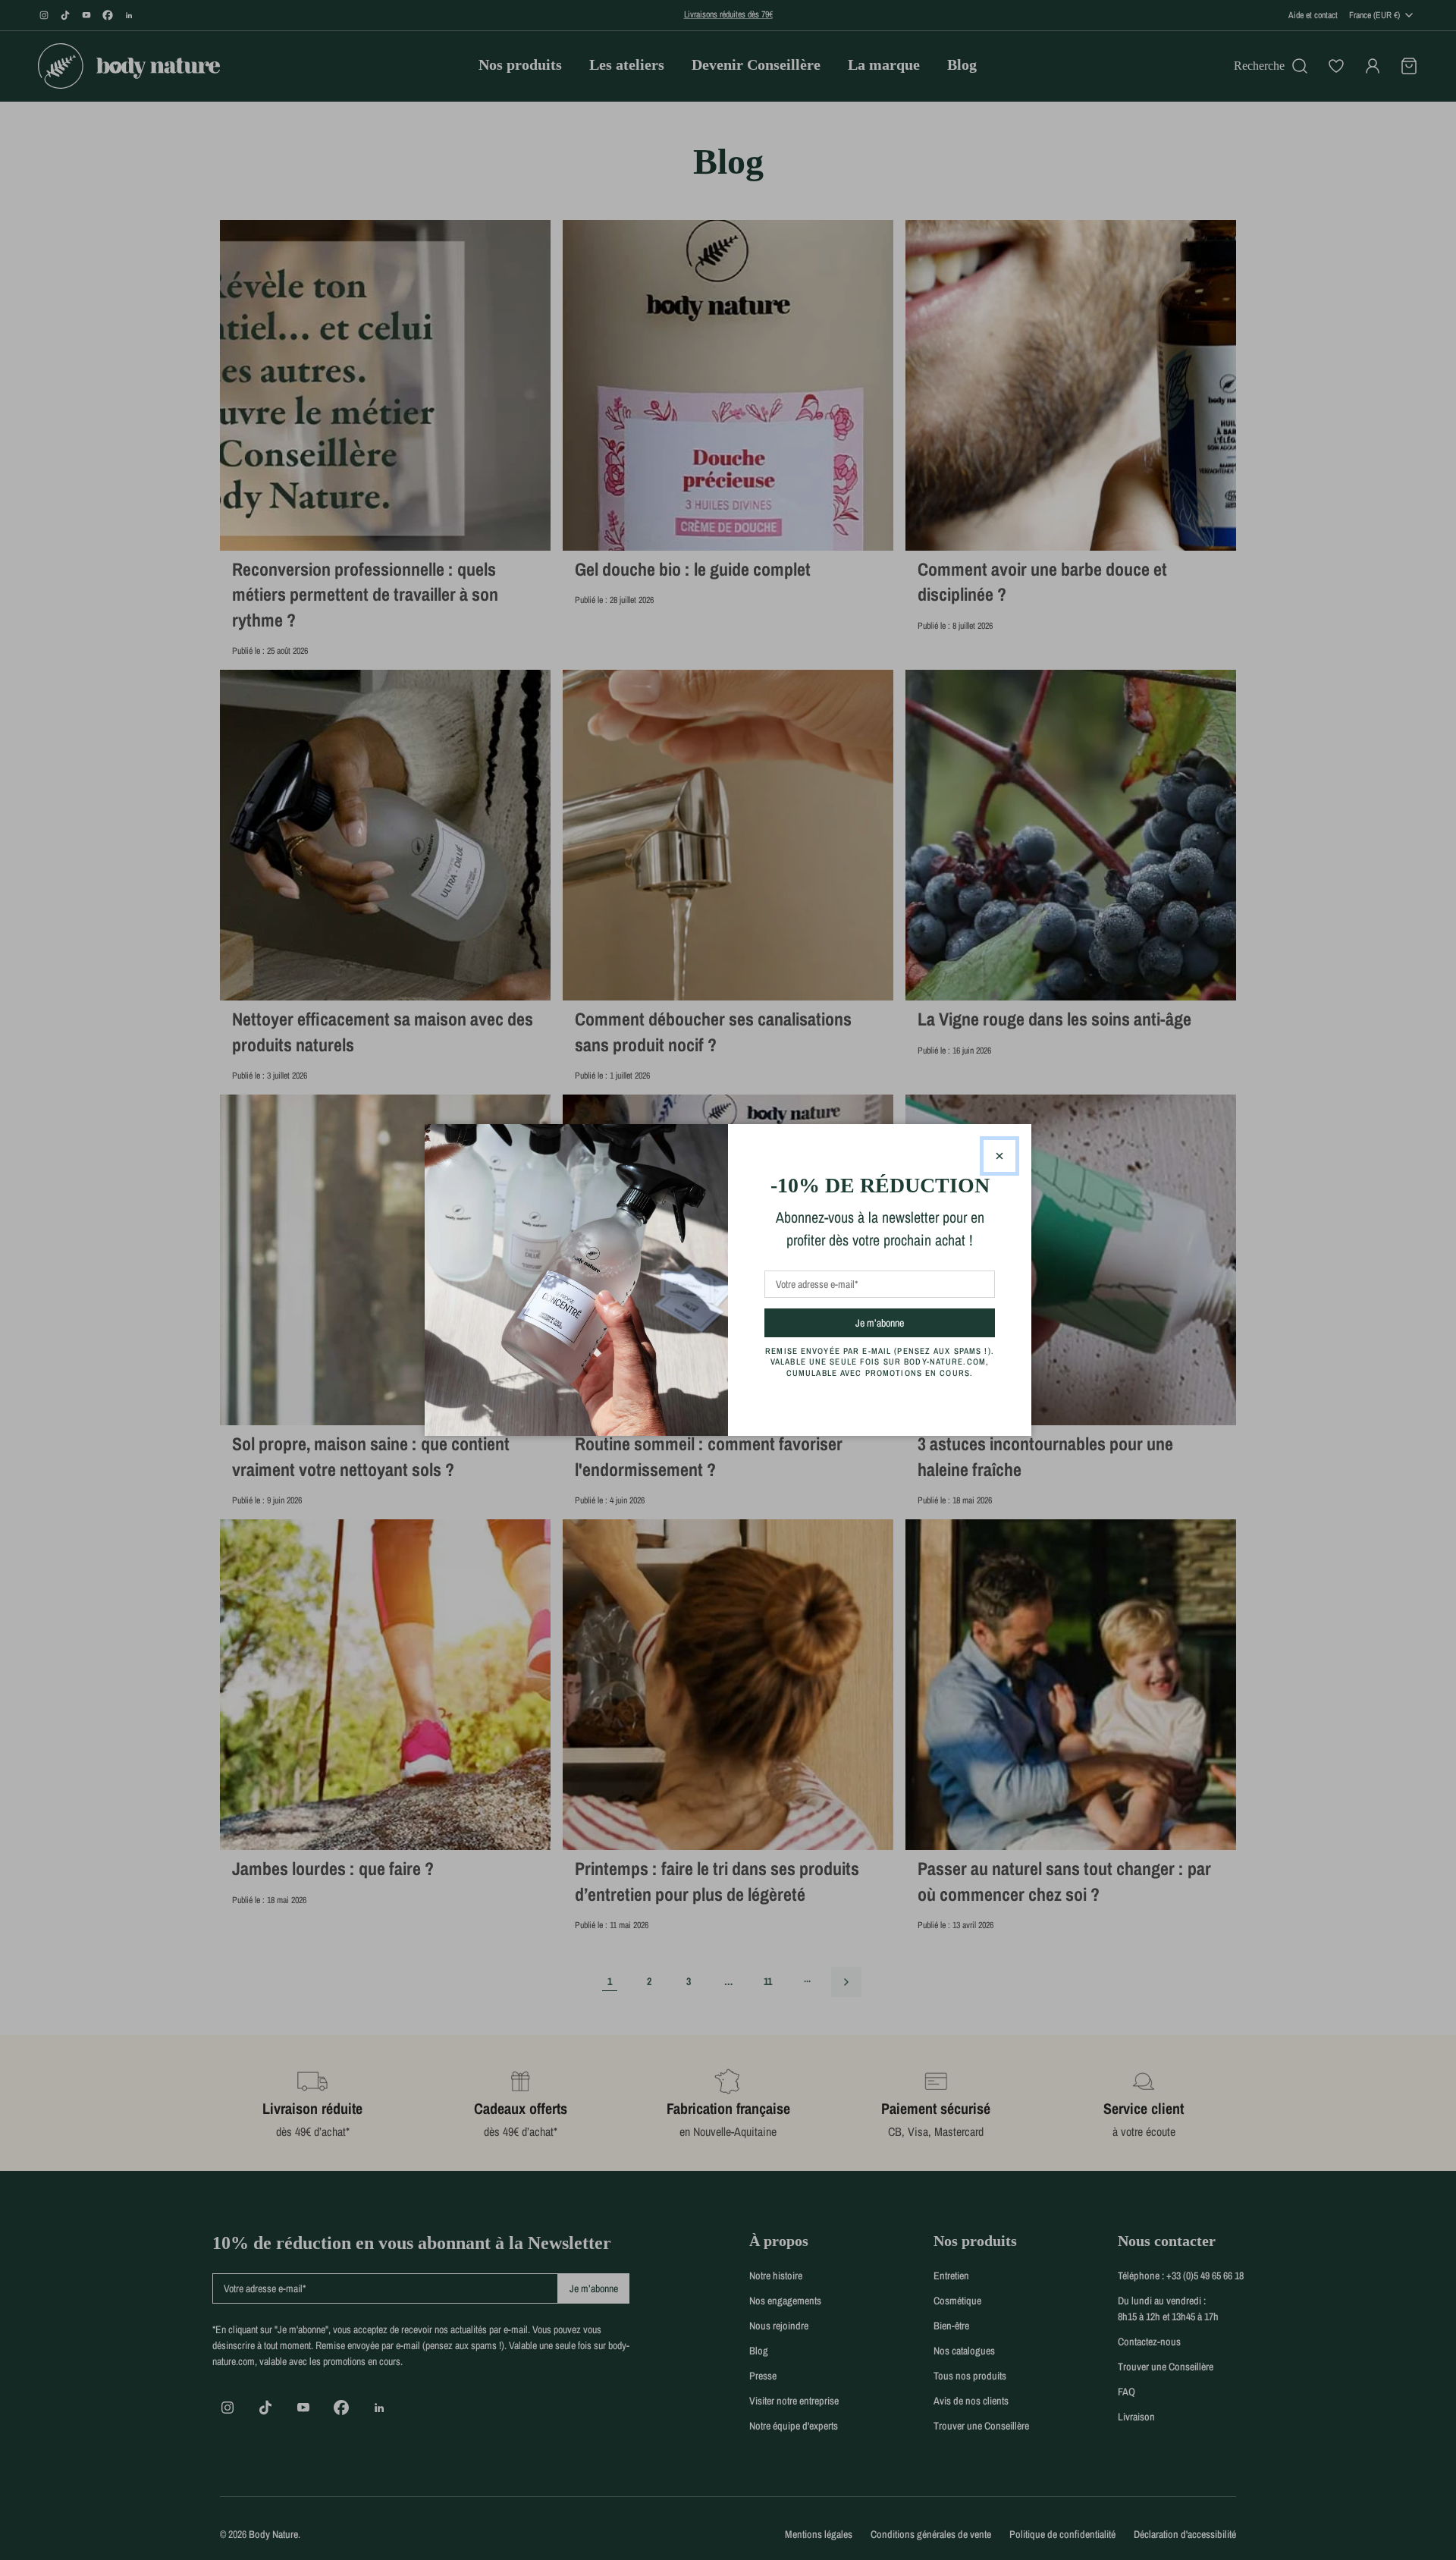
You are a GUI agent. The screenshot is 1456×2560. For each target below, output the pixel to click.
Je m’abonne (907, 1322)
